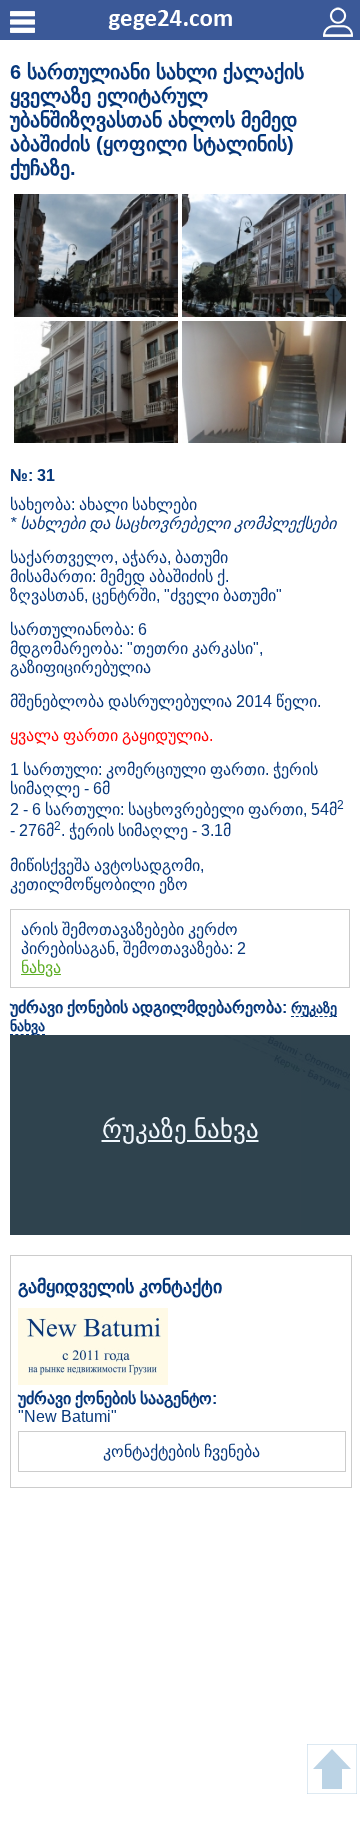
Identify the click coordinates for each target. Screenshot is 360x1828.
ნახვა (41, 967)
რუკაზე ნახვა (180, 1129)
